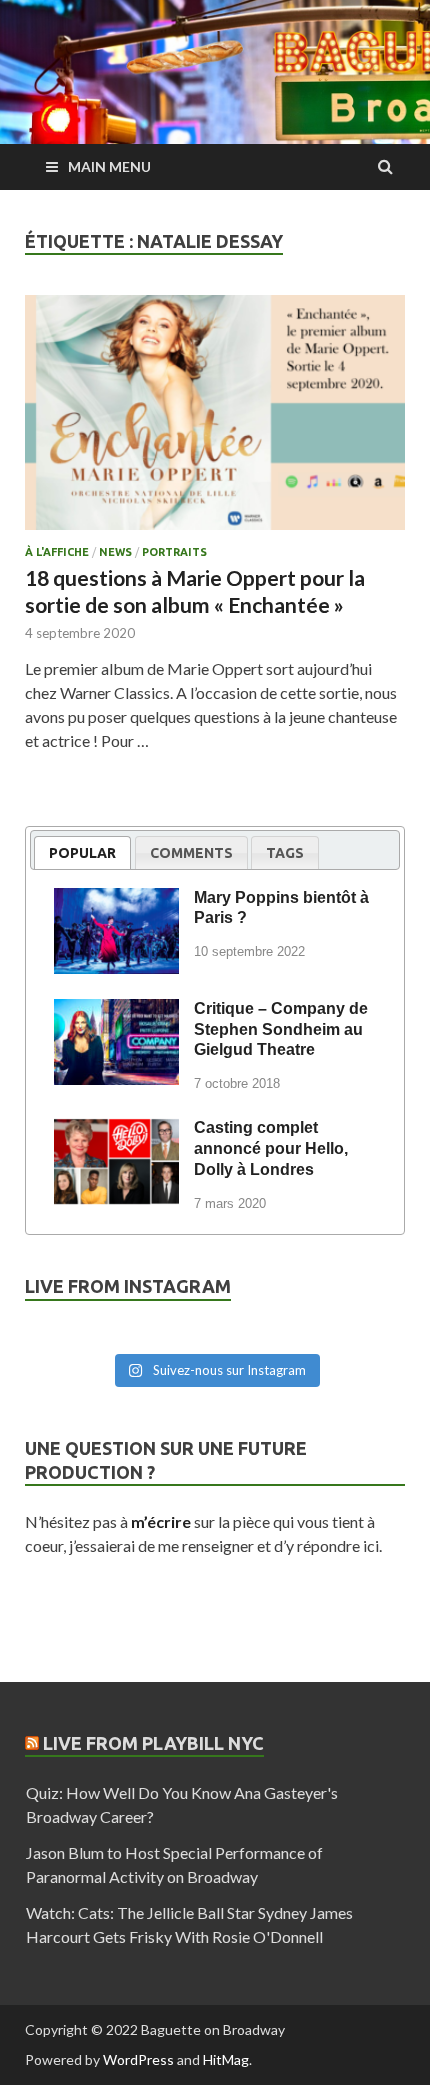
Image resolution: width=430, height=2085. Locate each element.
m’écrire (161, 1521)
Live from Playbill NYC (153, 1743)
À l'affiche (57, 552)
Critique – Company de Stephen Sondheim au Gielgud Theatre (281, 1029)
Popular (82, 853)
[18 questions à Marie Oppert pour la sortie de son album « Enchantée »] (215, 420)
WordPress (138, 2059)
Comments (191, 853)
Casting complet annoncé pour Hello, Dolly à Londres (271, 1148)
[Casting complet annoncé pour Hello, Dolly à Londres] (116, 1131)
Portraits (174, 552)
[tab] (82, 852)
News (115, 552)
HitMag (226, 2059)
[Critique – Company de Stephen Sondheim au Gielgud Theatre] (116, 1012)
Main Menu (109, 166)
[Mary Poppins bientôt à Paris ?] (116, 901)
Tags (285, 853)
